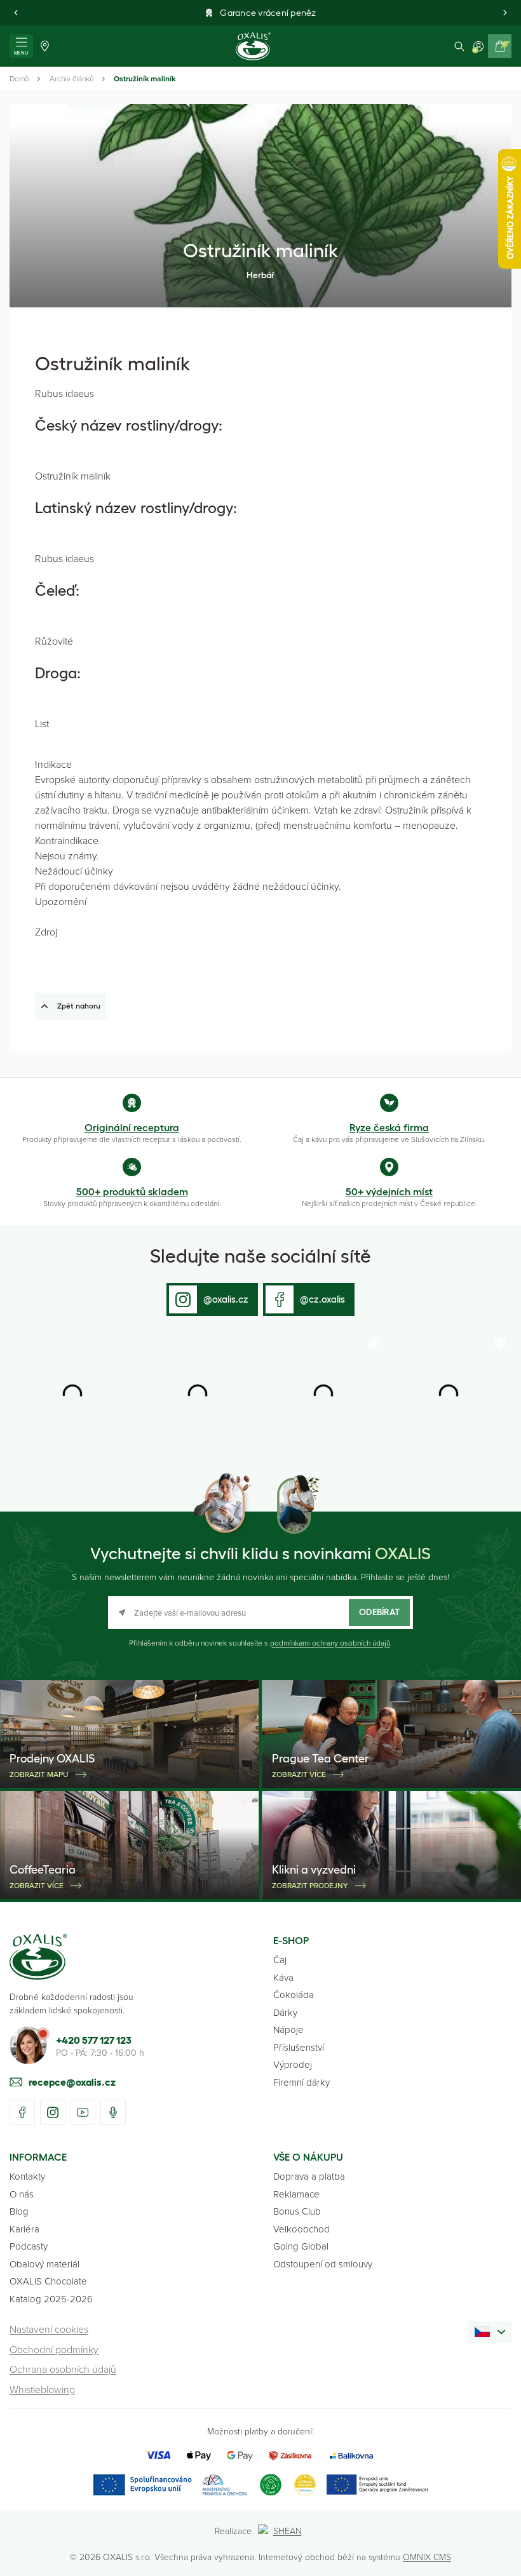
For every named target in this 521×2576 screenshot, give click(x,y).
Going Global (301, 2246)
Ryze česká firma (389, 1127)
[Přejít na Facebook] (22, 2112)
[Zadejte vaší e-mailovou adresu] (260, 1613)
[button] (16, 13)
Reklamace (296, 2194)
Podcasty (29, 2246)
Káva (283, 1977)
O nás (22, 2194)
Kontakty (27, 2176)
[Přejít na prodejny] (45, 46)
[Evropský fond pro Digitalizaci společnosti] (170, 2485)
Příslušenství (299, 2047)
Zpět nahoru (79, 1006)
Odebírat (379, 1612)
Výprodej (293, 2064)
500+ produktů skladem (132, 1191)
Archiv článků (71, 78)
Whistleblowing (42, 2389)
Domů (19, 78)
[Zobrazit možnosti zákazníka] (478, 46)
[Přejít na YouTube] (83, 2112)
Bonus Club (297, 2211)
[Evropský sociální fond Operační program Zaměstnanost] (377, 2485)
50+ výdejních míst (389, 1191)
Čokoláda (294, 1995)
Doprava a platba (309, 2176)
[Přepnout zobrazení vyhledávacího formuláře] (459, 46)
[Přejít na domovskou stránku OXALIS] (253, 46)
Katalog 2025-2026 (51, 2299)
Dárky (285, 2012)
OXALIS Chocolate (48, 2281)
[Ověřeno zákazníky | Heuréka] (305, 2485)
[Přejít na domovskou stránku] (38, 1957)
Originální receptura (132, 1127)
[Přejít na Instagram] (53, 2112)
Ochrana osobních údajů (63, 2369)
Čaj (280, 1960)
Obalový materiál (44, 2264)
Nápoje (288, 2029)
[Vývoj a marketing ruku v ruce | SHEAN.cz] (282, 2531)
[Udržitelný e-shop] (271, 2485)
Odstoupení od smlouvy (323, 2264)
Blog (19, 2211)
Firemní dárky (301, 2082)
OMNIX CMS (427, 2557)
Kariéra (24, 2229)
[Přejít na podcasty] (113, 2112)
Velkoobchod (301, 2229)
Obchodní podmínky (54, 2349)
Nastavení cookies (49, 2329)
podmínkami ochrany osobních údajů (330, 1643)
